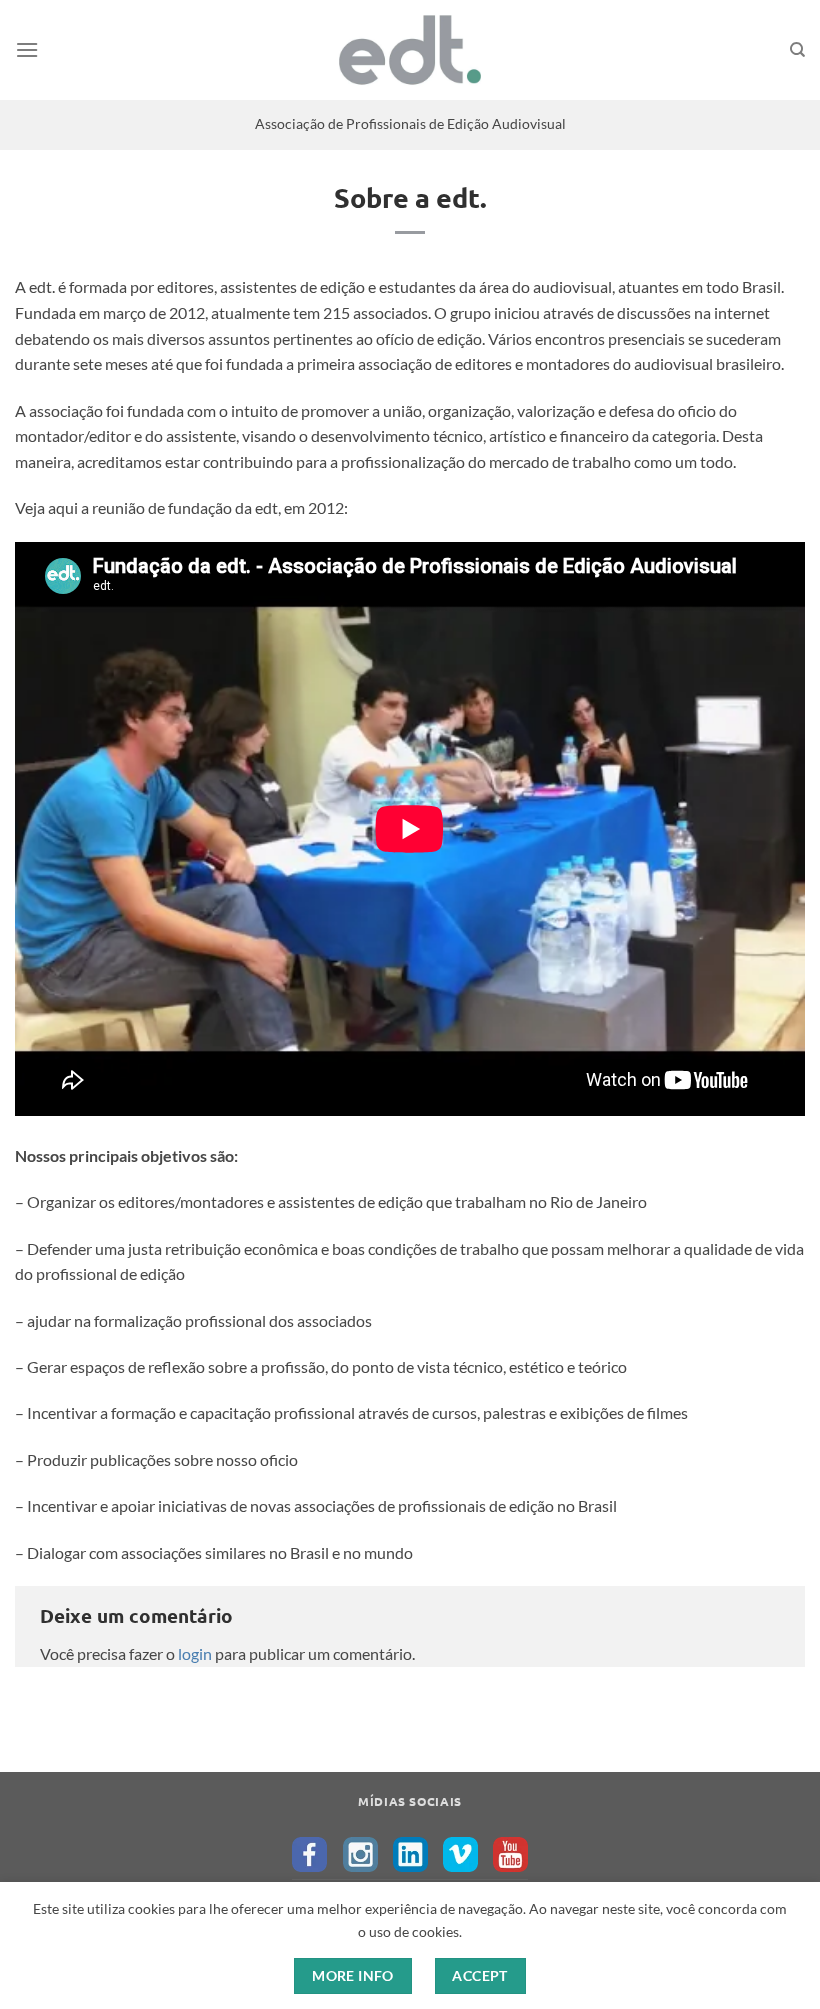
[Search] (797, 50)
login (195, 1653)
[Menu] (27, 49)
